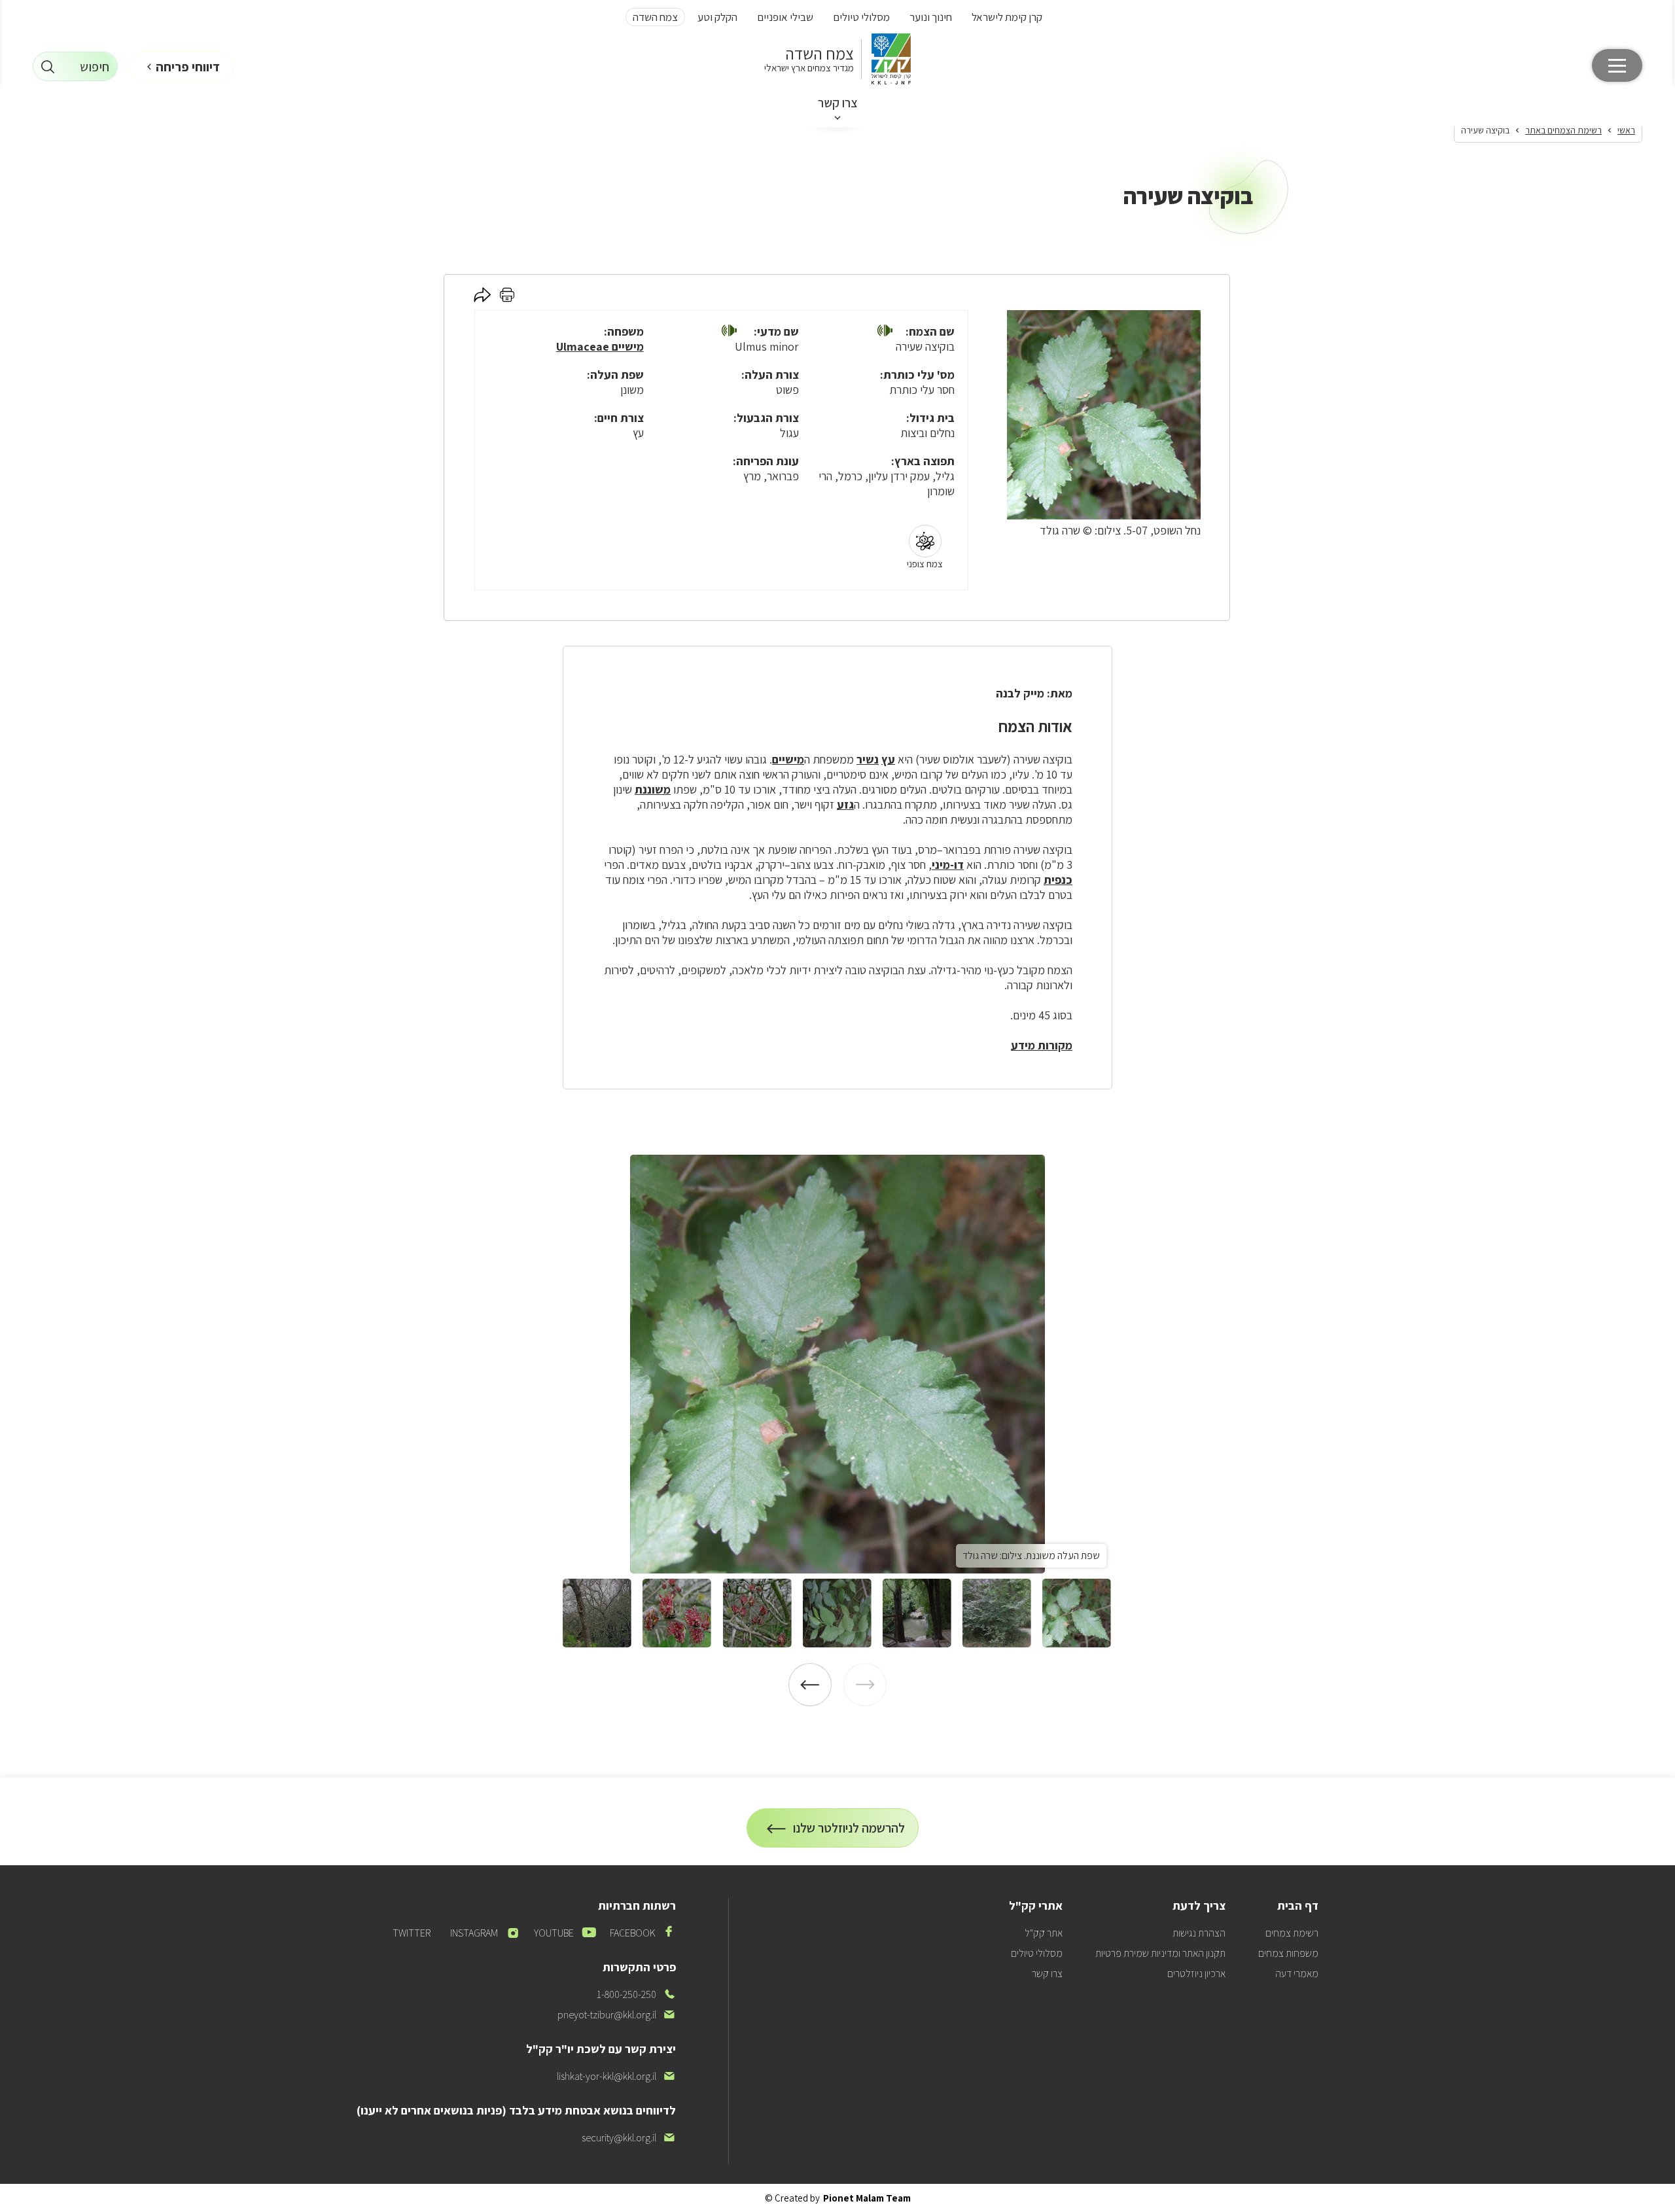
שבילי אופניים (785, 17)
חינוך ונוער (931, 17)
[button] (885, 332)
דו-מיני (948, 865)
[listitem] (837, 1364)
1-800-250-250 (636, 1994)
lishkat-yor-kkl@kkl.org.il (616, 2076)
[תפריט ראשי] (1617, 65)
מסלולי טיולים (861, 17)
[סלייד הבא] (810, 1685)
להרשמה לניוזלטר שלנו (849, 1834)
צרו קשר (838, 103)
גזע (845, 804)
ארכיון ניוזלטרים (1196, 1974)
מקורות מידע (1042, 1045)
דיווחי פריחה (188, 67)
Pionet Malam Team (867, 2198)
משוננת (653, 789)
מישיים (788, 759)
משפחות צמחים (1288, 1953)
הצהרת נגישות (1199, 1933)
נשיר (868, 759)
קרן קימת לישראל (1007, 17)
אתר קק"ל (1044, 1933)
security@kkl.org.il (629, 2138)
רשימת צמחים (1292, 1933)
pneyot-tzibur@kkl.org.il (617, 2015)
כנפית (1058, 880)
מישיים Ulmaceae (600, 346)
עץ (888, 759)
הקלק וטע (717, 17)
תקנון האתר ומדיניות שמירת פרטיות (1160, 1953)
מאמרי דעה (1297, 1974)
